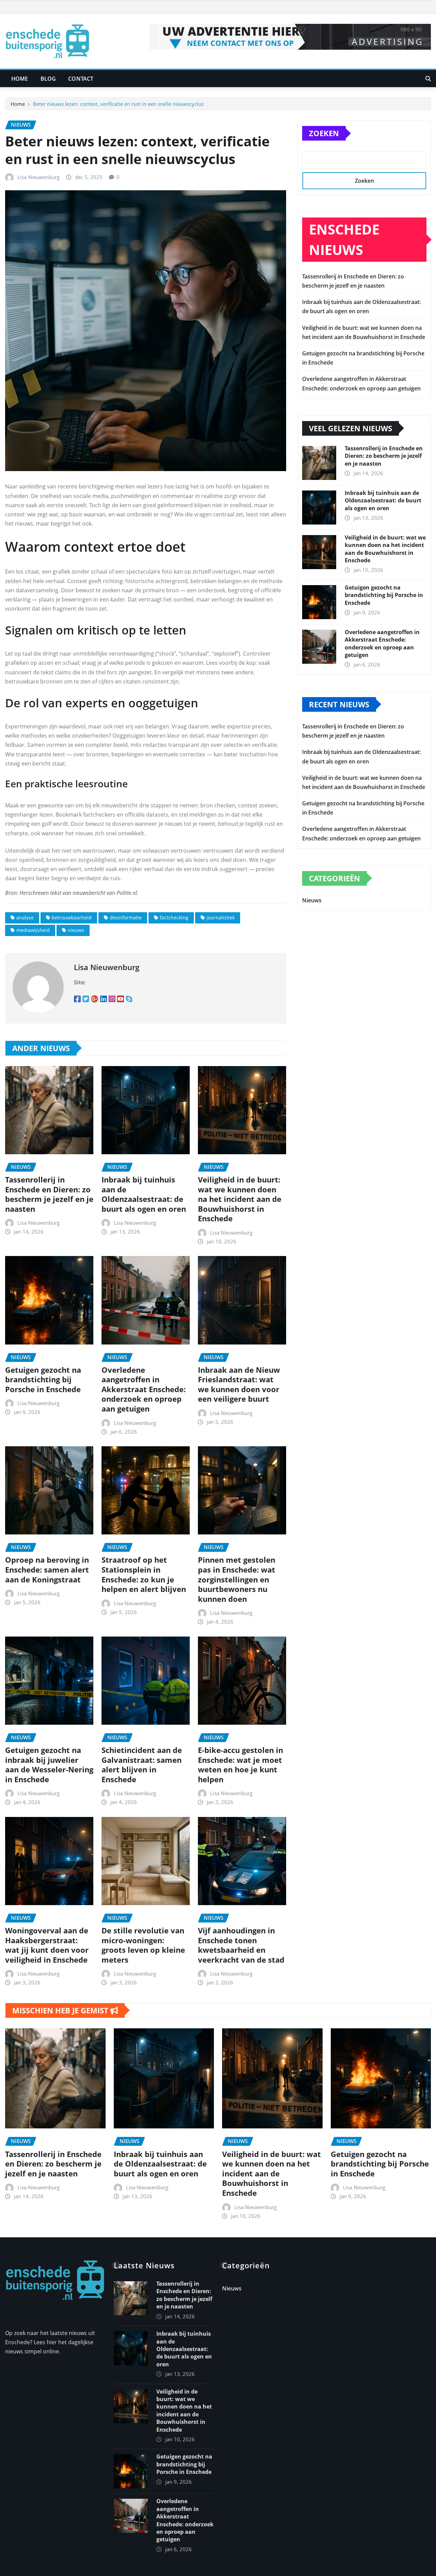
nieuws (76, 930)
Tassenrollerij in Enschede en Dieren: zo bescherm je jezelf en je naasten (49, 1194)
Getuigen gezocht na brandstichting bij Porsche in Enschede (43, 1379)
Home (20, 79)
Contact (81, 79)
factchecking (174, 917)
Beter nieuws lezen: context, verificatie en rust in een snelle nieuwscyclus (118, 104)
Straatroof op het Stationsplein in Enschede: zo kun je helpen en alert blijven (144, 1574)
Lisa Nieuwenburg (38, 177)
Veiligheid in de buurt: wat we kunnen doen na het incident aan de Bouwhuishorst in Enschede (240, 1199)
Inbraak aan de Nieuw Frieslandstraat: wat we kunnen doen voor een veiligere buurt (239, 1384)
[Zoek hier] (428, 79)
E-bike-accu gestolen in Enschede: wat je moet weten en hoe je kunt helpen (240, 1765)
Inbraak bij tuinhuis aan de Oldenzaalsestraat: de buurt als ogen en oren (144, 1194)
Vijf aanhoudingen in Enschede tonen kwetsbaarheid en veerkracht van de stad (241, 1945)
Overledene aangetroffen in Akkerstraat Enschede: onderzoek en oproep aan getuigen (144, 1389)
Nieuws (312, 900)
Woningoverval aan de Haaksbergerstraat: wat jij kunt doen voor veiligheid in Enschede (47, 1945)
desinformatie (126, 917)
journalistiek (221, 917)
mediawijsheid (33, 930)
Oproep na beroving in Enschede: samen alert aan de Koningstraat (47, 1569)
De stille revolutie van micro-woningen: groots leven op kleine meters (143, 1945)
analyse (25, 917)
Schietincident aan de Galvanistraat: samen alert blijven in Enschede (142, 1765)
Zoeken (324, 133)
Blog (48, 79)
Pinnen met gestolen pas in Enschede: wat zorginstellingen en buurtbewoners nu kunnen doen (237, 1579)
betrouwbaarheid (72, 917)
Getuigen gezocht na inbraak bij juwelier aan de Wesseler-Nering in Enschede (49, 1765)
